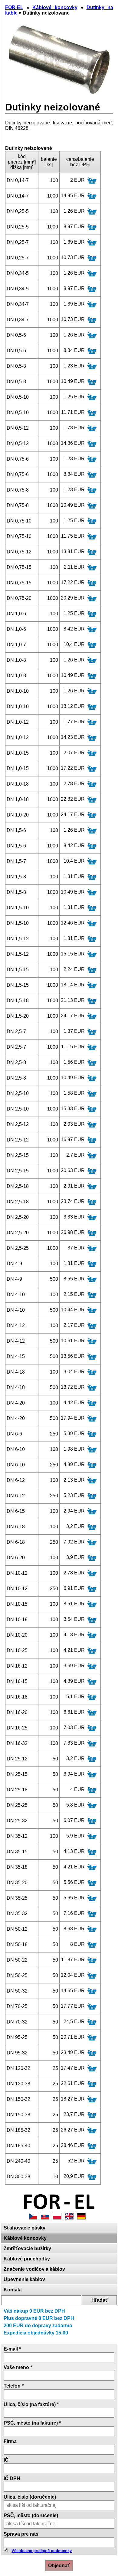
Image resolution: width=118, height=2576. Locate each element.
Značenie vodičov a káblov (34, 2269)
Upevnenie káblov (24, 2279)
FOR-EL (14, 7)
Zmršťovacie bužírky (27, 2248)
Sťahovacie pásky (25, 2228)
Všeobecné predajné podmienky (42, 2551)
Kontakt (13, 2290)
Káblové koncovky (25, 2238)
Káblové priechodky (27, 2259)
